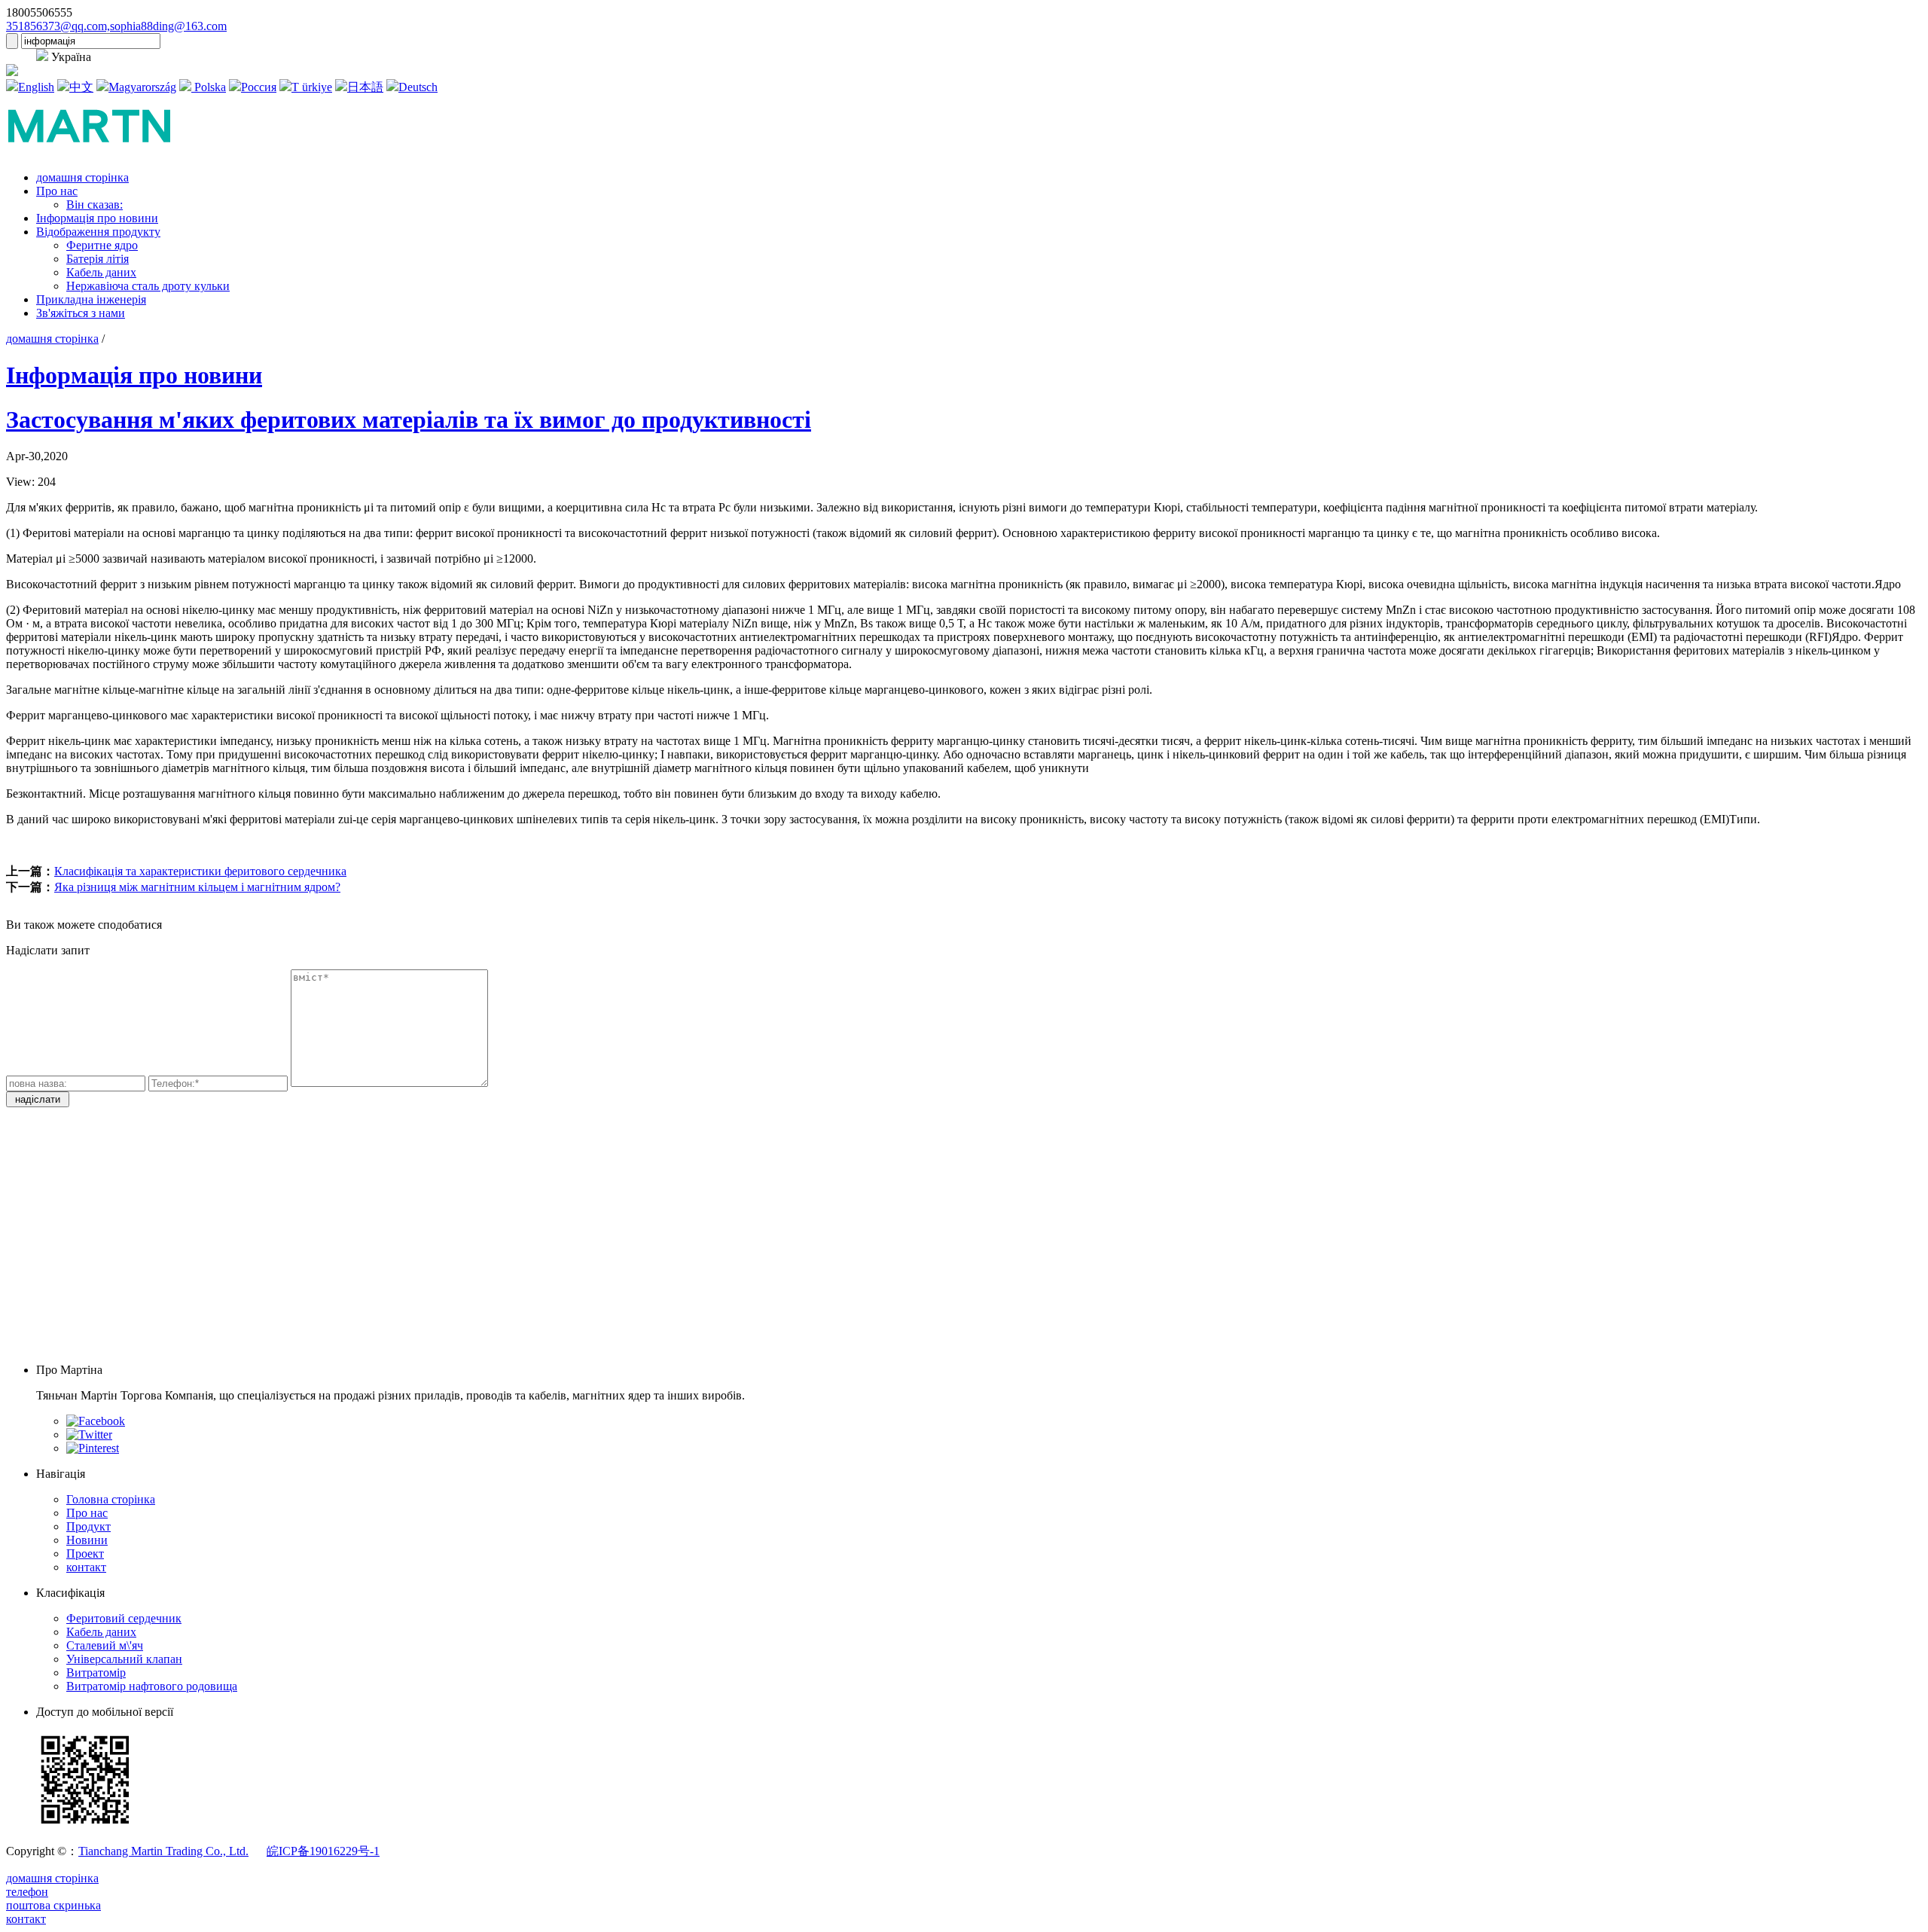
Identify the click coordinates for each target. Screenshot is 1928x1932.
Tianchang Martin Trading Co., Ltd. (163, 1851)
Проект (85, 1554)
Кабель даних (101, 272)
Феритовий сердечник (124, 1618)
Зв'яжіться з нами (81, 313)
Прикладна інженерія (91, 299)
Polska (209, 87)
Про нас (57, 191)
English (36, 87)
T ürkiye (312, 87)
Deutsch (418, 87)
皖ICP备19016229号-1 (323, 1851)
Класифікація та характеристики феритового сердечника (200, 871)
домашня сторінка (82, 177)
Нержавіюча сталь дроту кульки (148, 286)
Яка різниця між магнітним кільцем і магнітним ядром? (197, 887)
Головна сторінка (111, 1499)
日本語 (365, 87)
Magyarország (142, 87)
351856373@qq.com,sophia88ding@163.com (116, 26)
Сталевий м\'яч (105, 1645)
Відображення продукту (98, 232)
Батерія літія (98, 259)
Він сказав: (95, 204)
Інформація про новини (97, 218)
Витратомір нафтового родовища (152, 1686)
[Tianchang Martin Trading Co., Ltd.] (101, 152)
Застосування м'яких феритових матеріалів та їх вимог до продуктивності (409, 420)
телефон (27, 1892)
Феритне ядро (102, 245)
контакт (86, 1567)
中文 (81, 87)
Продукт (88, 1526)
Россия (259, 87)
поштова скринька (53, 1905)
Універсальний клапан (124, 1659)
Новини (87, 1540)
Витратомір (96, 1673)
